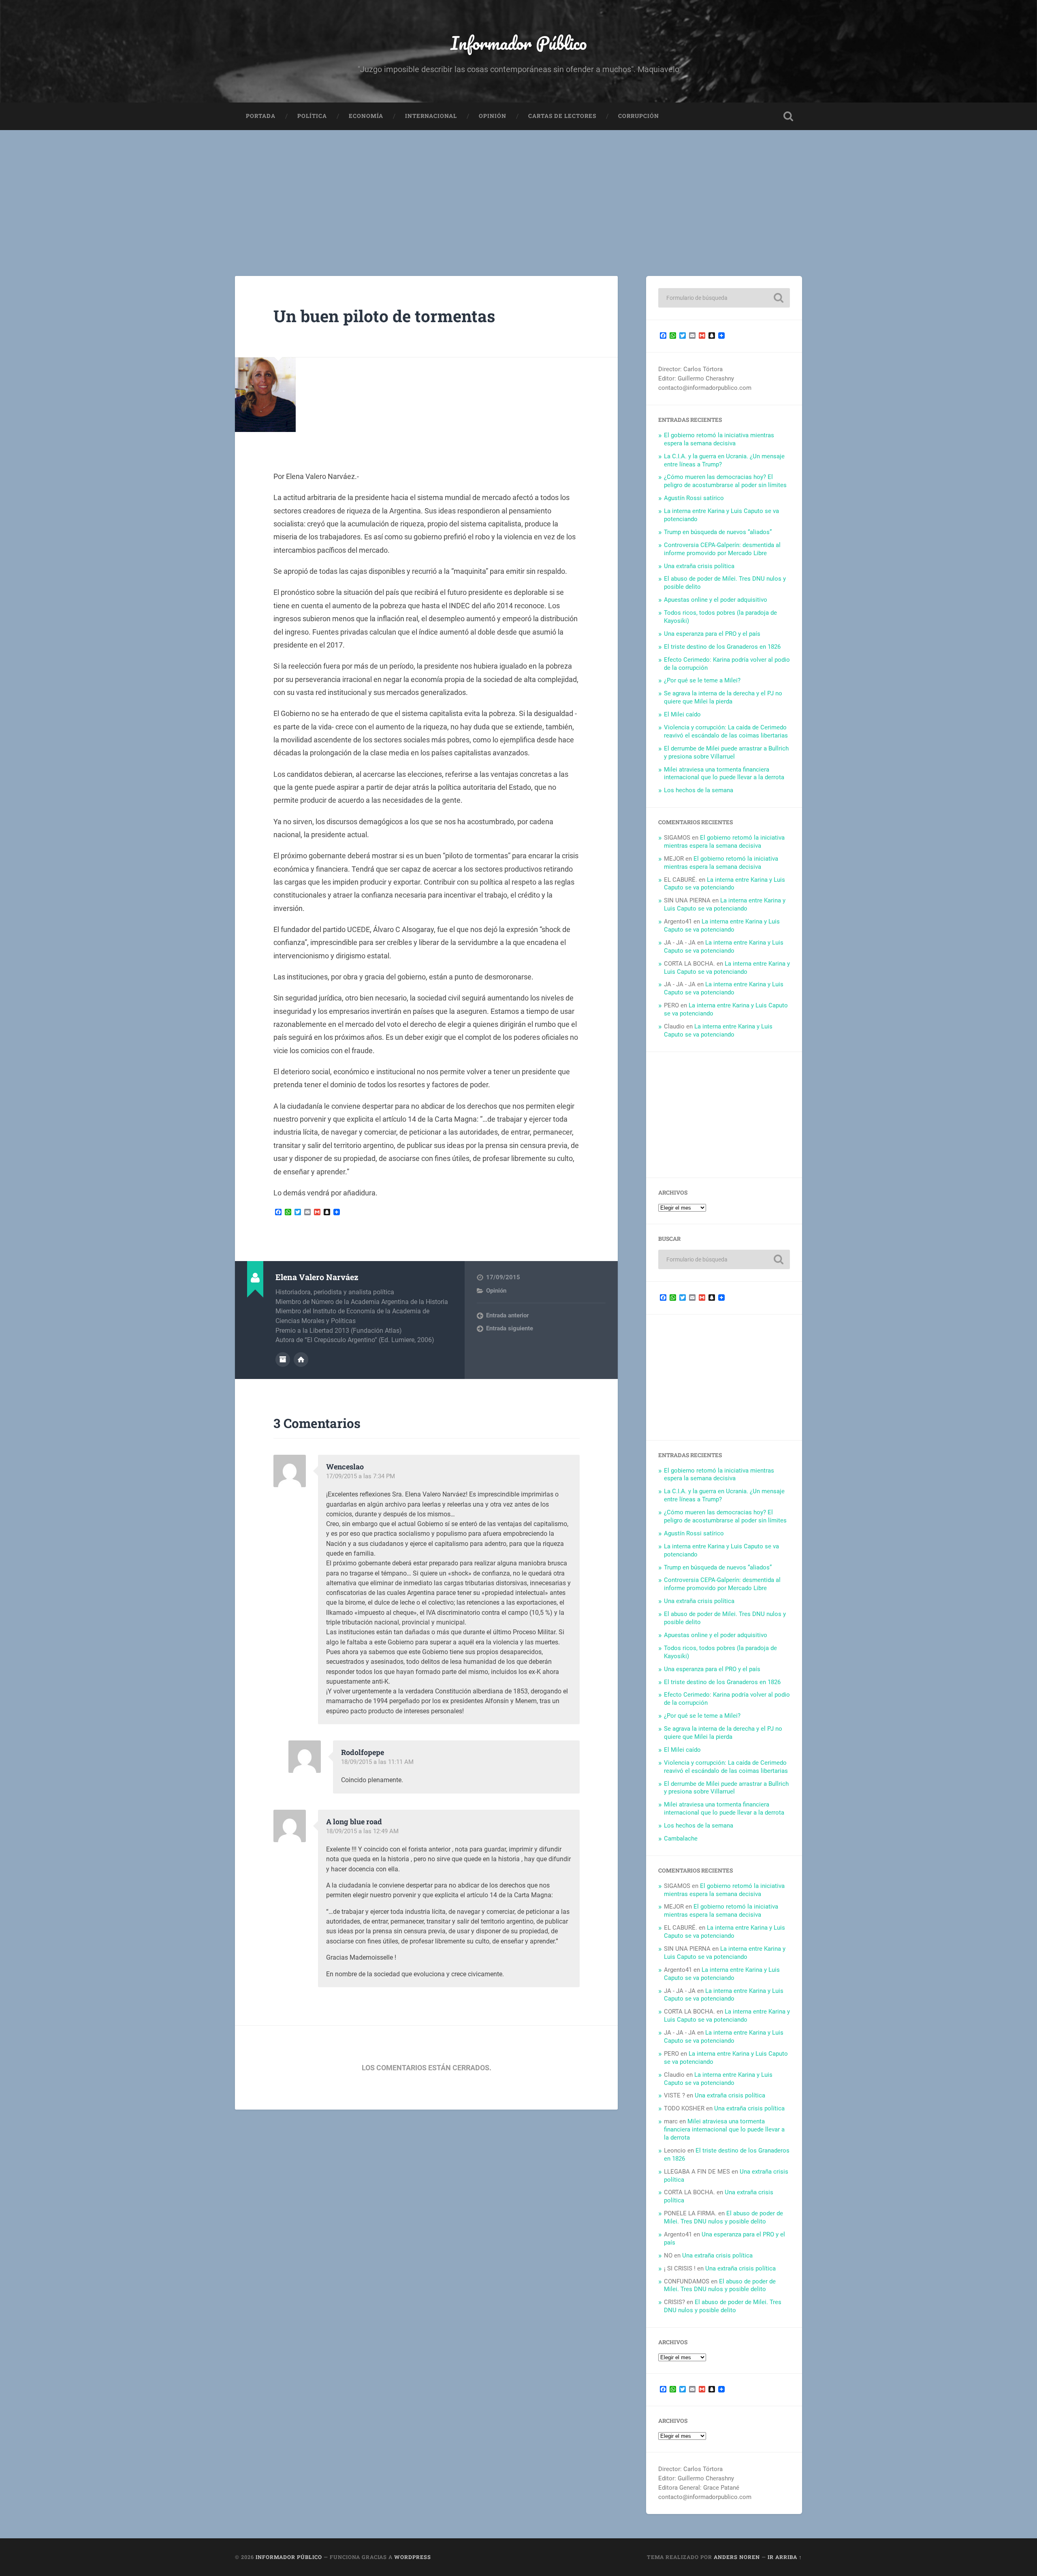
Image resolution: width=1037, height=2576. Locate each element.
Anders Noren (737, 2557)
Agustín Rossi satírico (694, 498)
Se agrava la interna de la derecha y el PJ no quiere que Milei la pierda (723, 697)
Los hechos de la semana (699, 790)
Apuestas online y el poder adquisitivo (716, 600)
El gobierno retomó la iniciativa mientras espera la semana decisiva (719, 439)
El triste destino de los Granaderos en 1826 (722, 647)
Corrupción (639, 116)
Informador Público (519, 43)
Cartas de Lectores (562, 116)
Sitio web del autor (301, 1360)
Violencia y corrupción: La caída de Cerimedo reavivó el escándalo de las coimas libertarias (726, 731)
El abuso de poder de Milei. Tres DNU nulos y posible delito (723, 2217)
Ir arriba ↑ (785, 2557)
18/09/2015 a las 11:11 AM (377, 1762)
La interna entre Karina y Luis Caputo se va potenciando (724, 884)
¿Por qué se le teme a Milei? (702, 680)
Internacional (431, 116)
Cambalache (681, 1838)
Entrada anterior (507, 1315)
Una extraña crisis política (699, 566)
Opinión (493, 116)
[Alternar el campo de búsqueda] (788, 116)
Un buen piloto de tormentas (384, 316)
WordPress (413, 2557)
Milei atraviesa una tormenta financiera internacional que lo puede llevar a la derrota (724, 774)
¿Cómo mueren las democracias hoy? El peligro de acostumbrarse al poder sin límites (725, 481)
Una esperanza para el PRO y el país (712, 634)
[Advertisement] (518, 191)
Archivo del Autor (283, 1360)
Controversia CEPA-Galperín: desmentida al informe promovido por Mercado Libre (722, 549)
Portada (261, 116)
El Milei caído (682, 714)
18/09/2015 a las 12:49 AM (362, 1831)
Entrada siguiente (510, 1328)
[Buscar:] (724, 298)
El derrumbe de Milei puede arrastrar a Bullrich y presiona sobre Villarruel (726, 752)
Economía (366, 116)
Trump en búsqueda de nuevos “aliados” (718, 532)
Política (312, 116)
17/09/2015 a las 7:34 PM (361, 1476)
